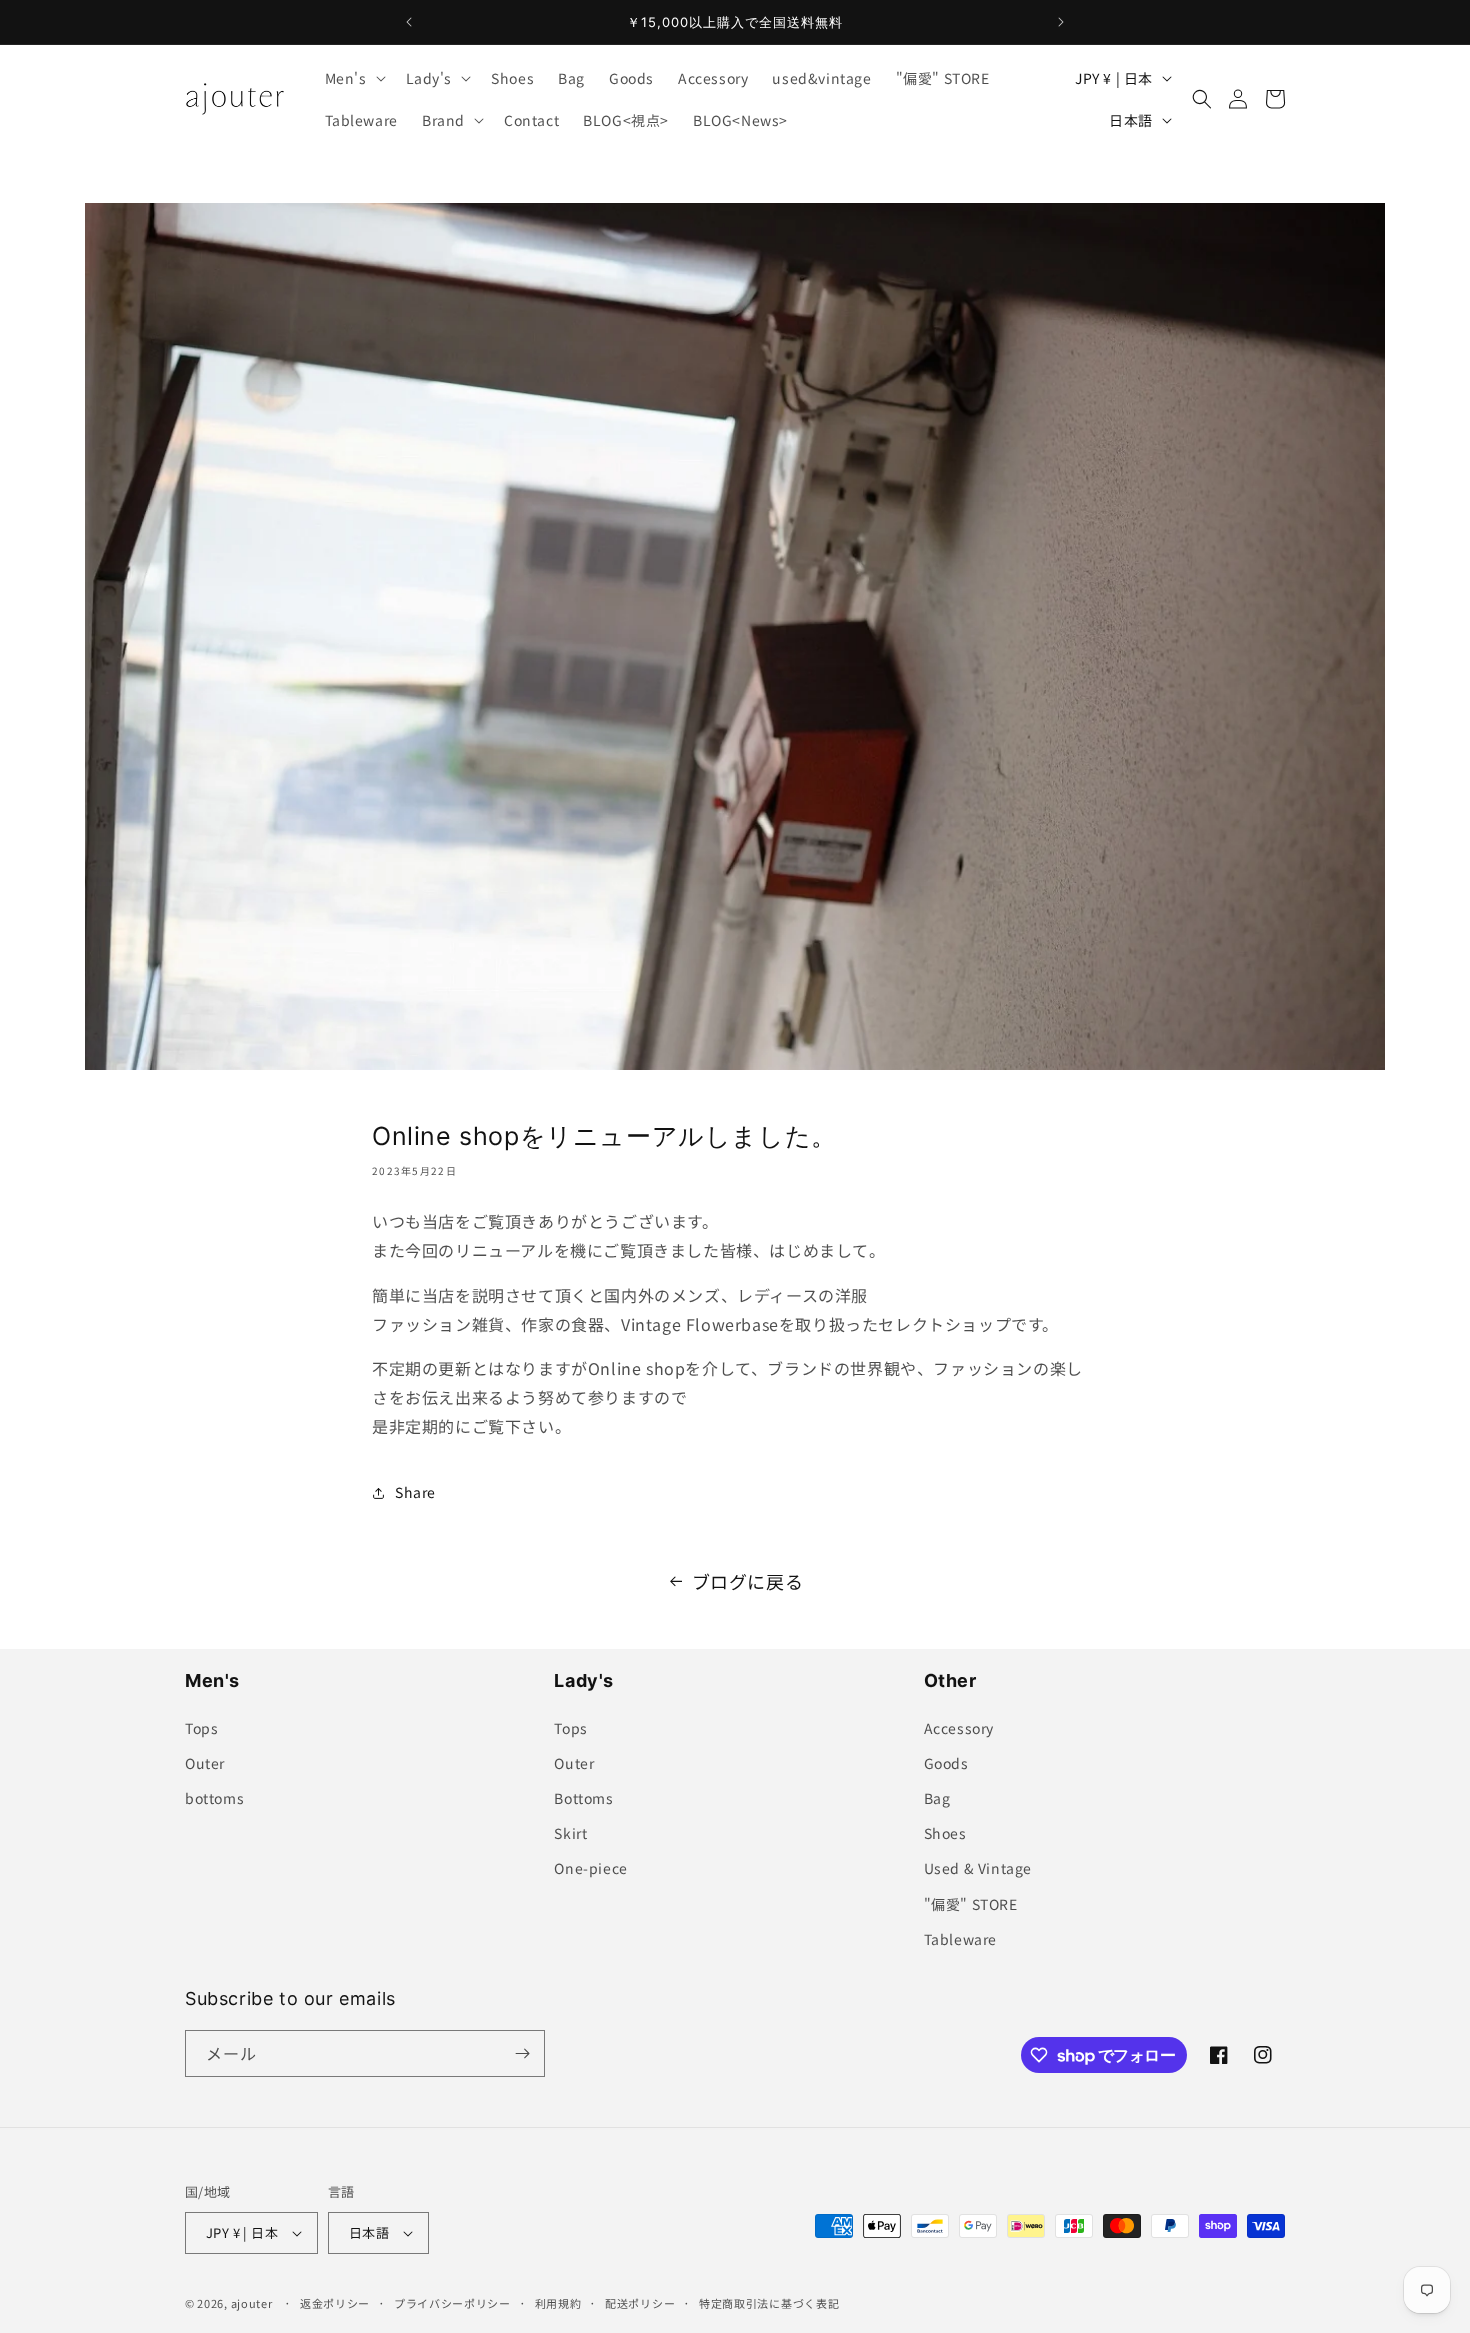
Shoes (945, 1833)
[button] (353, 78)
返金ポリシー (335, 2303)
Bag (937, 1798)
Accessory (959, 1728)
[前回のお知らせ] (409, 22)
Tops (201, 1728)
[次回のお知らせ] (1061, 22)
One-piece (590, 1868)
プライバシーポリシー (452, 2303)
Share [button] (415, 1492)
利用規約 (558, 2303)
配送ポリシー (640, 2303)
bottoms (214, 1798)
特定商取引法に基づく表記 (769, 2303)
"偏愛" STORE (971, 1904)
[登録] (522, 2053)
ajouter (252, 2303)
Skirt (570, 1833)
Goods (946, 1763)
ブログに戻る (748, 1581)
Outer (205, 1763)
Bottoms (583, 1798)
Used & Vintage (978, 1868)
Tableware (960, 1939)
